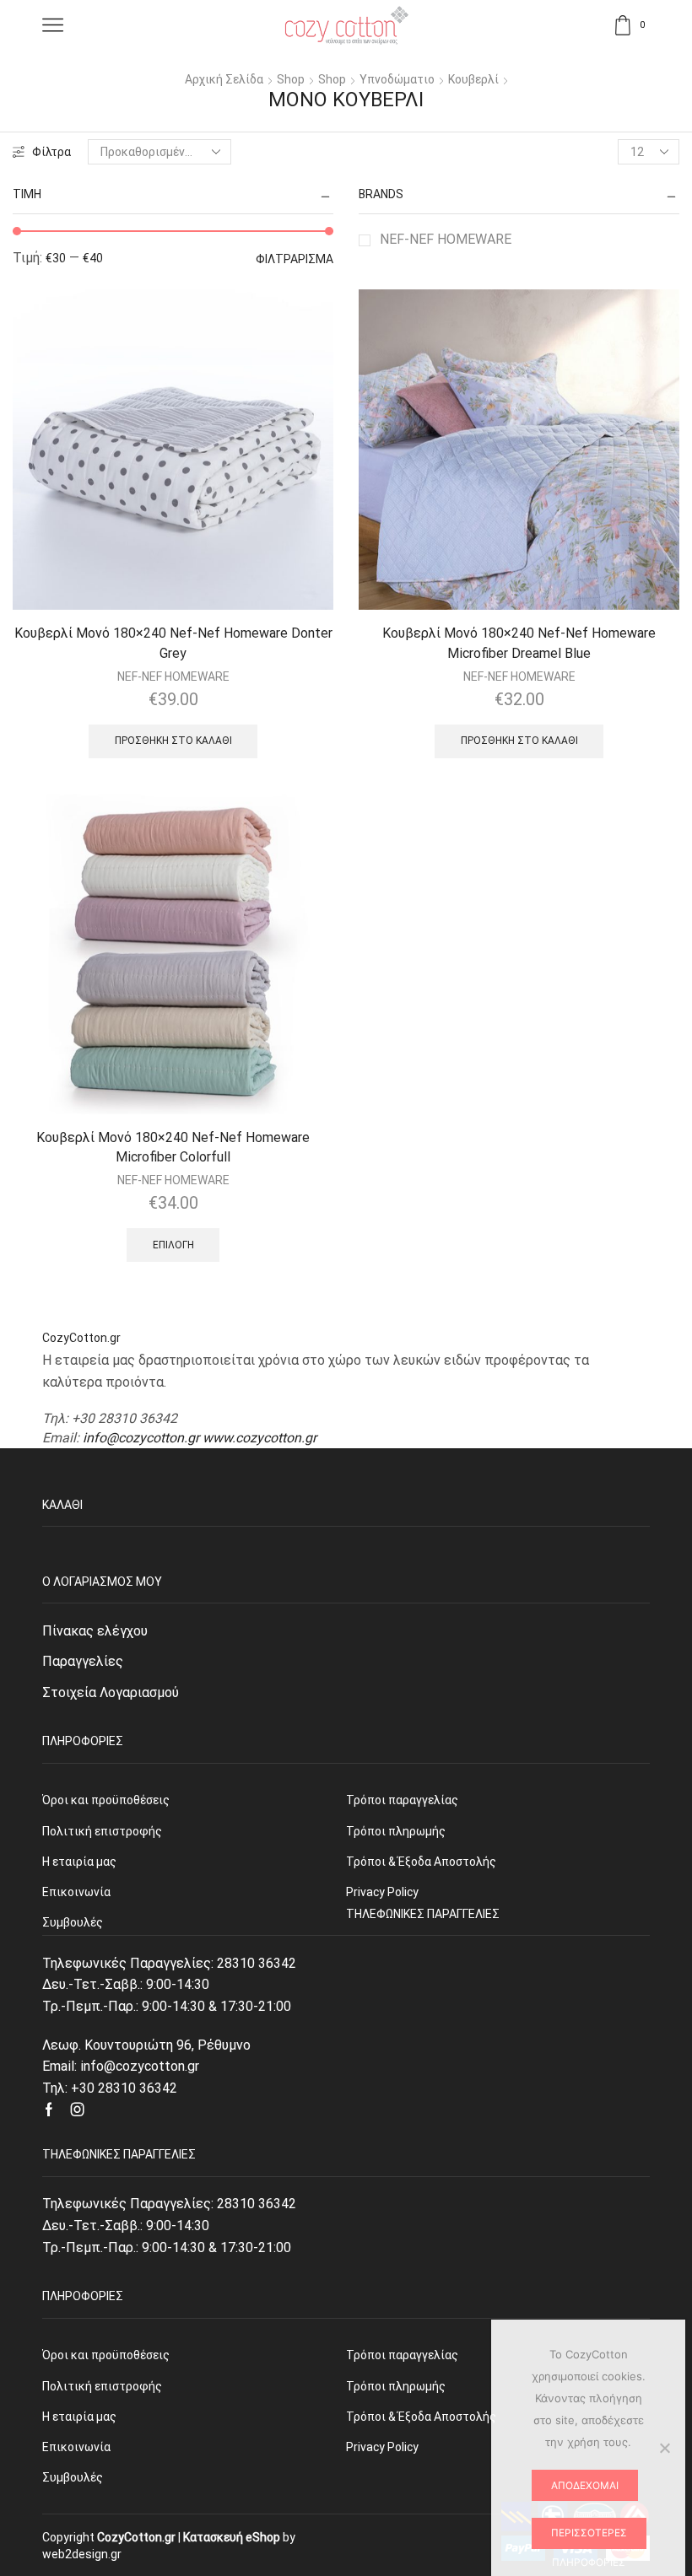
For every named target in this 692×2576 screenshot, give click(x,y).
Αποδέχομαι (585, 2485)
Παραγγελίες (83, 1661)
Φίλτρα (51, 152)
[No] (664, 2448)
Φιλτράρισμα (295, 259)
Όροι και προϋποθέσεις (106, 2355)
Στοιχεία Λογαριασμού (111, 1692)
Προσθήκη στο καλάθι (173, 741)
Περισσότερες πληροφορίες (589, 2538)
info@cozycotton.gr (141, 1438)
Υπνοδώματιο (397, 79)
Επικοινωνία (76, 2447)
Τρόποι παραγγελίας (402, 2355)
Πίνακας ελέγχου (95, 1631)
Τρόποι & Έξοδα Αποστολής (421, 2417)
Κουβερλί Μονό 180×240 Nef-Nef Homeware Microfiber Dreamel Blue (519, 643)
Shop (291, 79)
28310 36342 (257, 1963)
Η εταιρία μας (79, 2417)
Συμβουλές (73, 2477)
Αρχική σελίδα (224, 79)
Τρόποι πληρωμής (396, 2386)
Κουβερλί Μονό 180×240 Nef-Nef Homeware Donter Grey (173, 643)
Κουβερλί (473, 79)
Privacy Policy (382, 2447)
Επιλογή (173, 1245)
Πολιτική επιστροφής (102, 2386)
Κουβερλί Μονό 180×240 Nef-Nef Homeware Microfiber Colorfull (173, 1148)
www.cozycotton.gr (259, 1438)
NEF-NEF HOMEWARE (446, 239)
